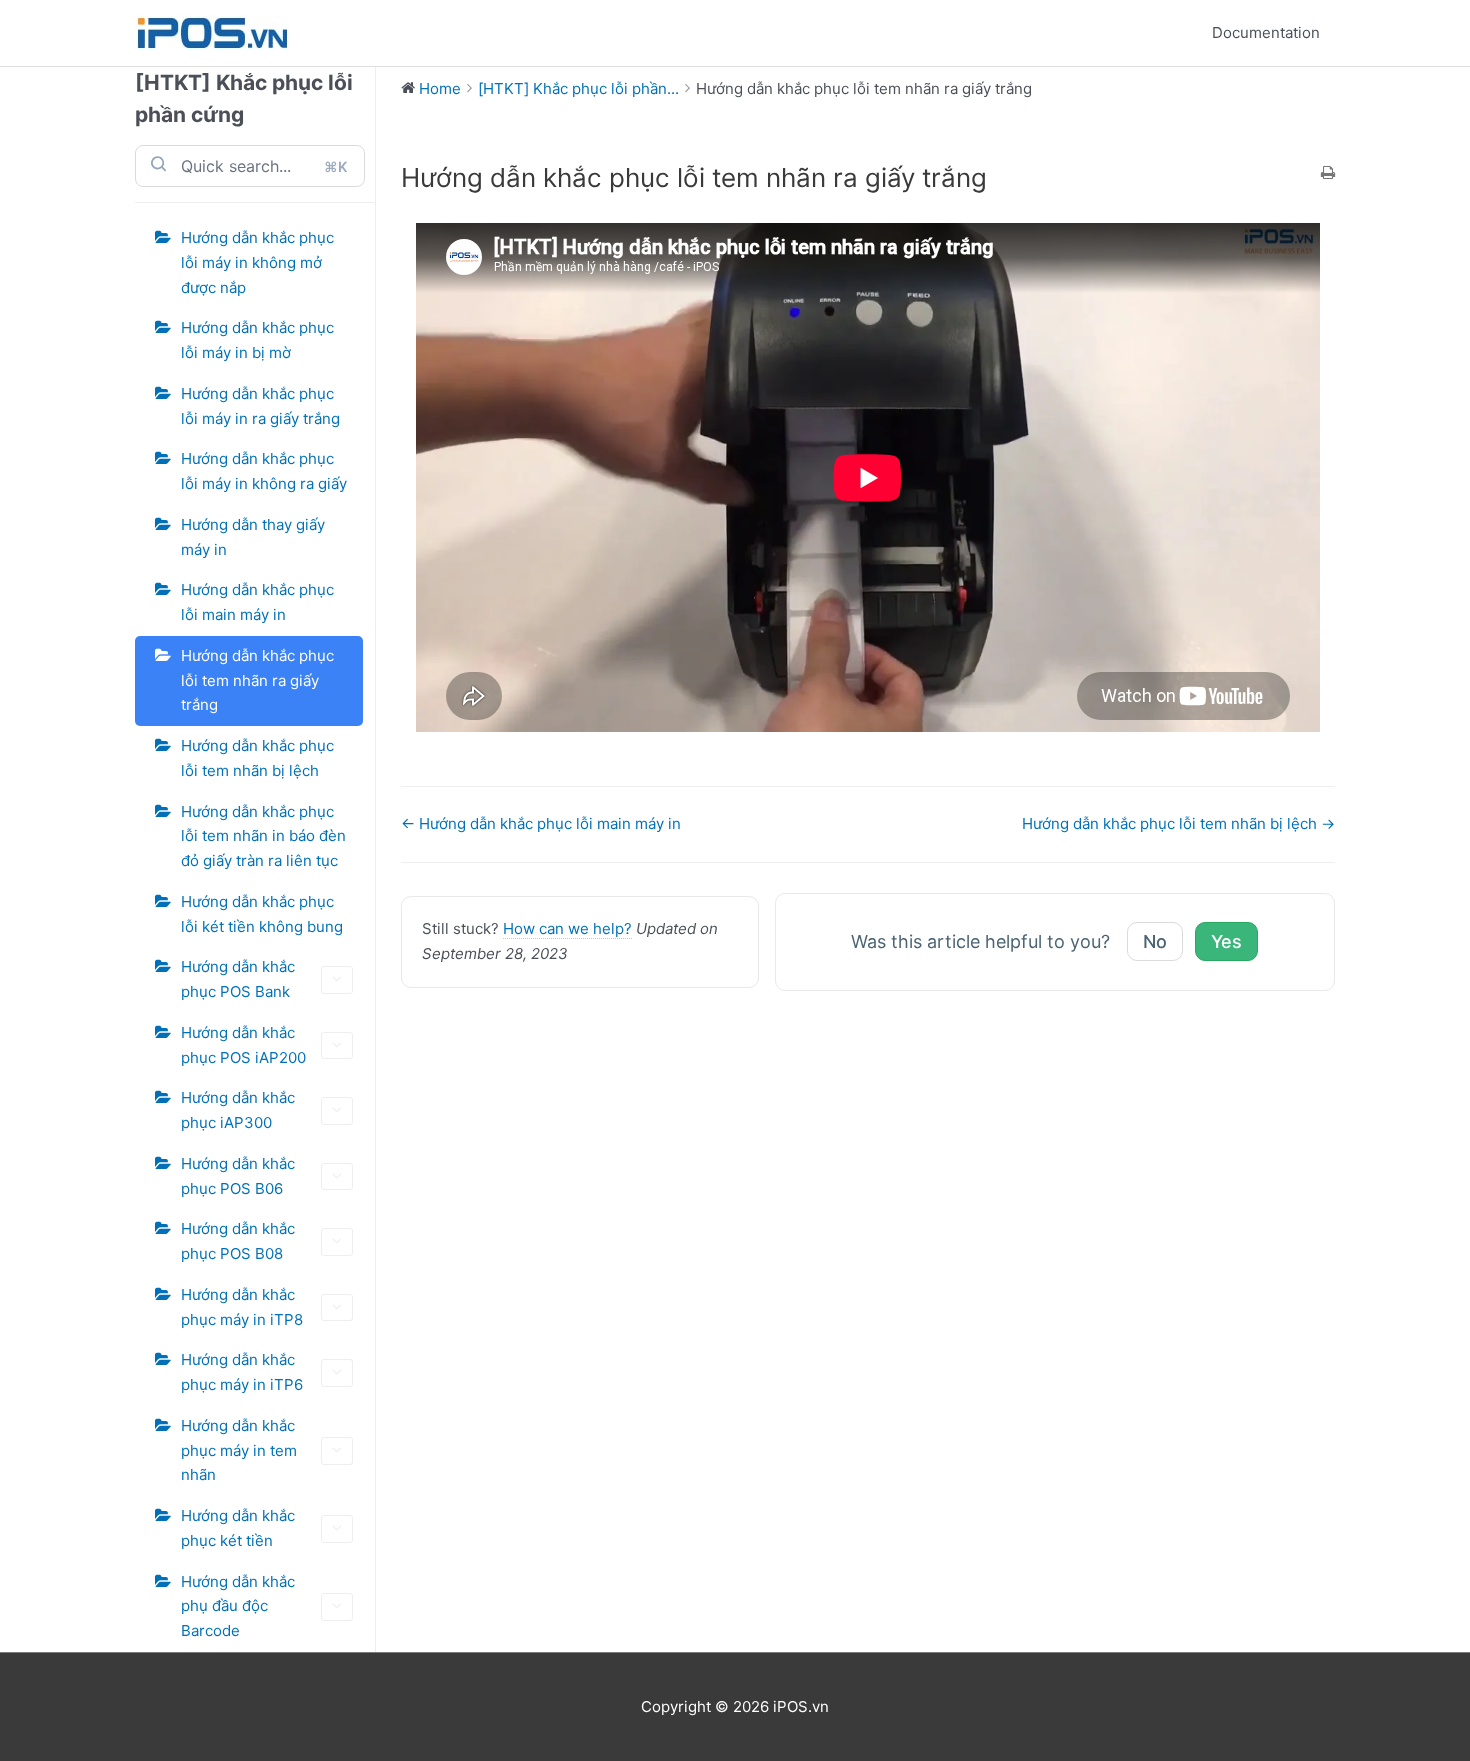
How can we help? (567, 928)
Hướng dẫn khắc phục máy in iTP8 (242, 1307)
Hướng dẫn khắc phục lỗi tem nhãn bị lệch (257, 758)
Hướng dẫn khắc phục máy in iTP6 (242, 1372)
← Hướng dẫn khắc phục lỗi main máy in (541, 823)
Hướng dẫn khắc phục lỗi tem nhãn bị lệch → (1178, 823)
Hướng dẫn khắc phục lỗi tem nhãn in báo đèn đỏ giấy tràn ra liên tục (263, 836)
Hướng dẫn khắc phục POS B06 (238, 1176)
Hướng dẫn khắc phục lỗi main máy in (257, 602)
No (1155, 941)
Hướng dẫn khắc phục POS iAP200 (243, 1045)
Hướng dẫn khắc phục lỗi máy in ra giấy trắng (260, 406)
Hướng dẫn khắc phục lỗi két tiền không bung (262, 914)
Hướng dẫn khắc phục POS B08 (238, 1241)
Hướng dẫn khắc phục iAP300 (238, 1110)
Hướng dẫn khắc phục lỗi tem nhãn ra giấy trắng (257, 680)
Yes (1226, 941)
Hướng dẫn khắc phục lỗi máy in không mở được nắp (257, 262)
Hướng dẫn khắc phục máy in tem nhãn (239, 1450)
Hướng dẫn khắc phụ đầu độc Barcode (238, 1606)
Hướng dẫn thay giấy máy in (253, 537)
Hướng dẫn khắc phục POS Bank (238, 979)
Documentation (1266, 32)
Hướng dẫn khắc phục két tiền (238, 1528)
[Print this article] (1328, 174)
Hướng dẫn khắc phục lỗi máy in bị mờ (257, 340)
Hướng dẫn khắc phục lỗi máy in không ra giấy (264, 471)
